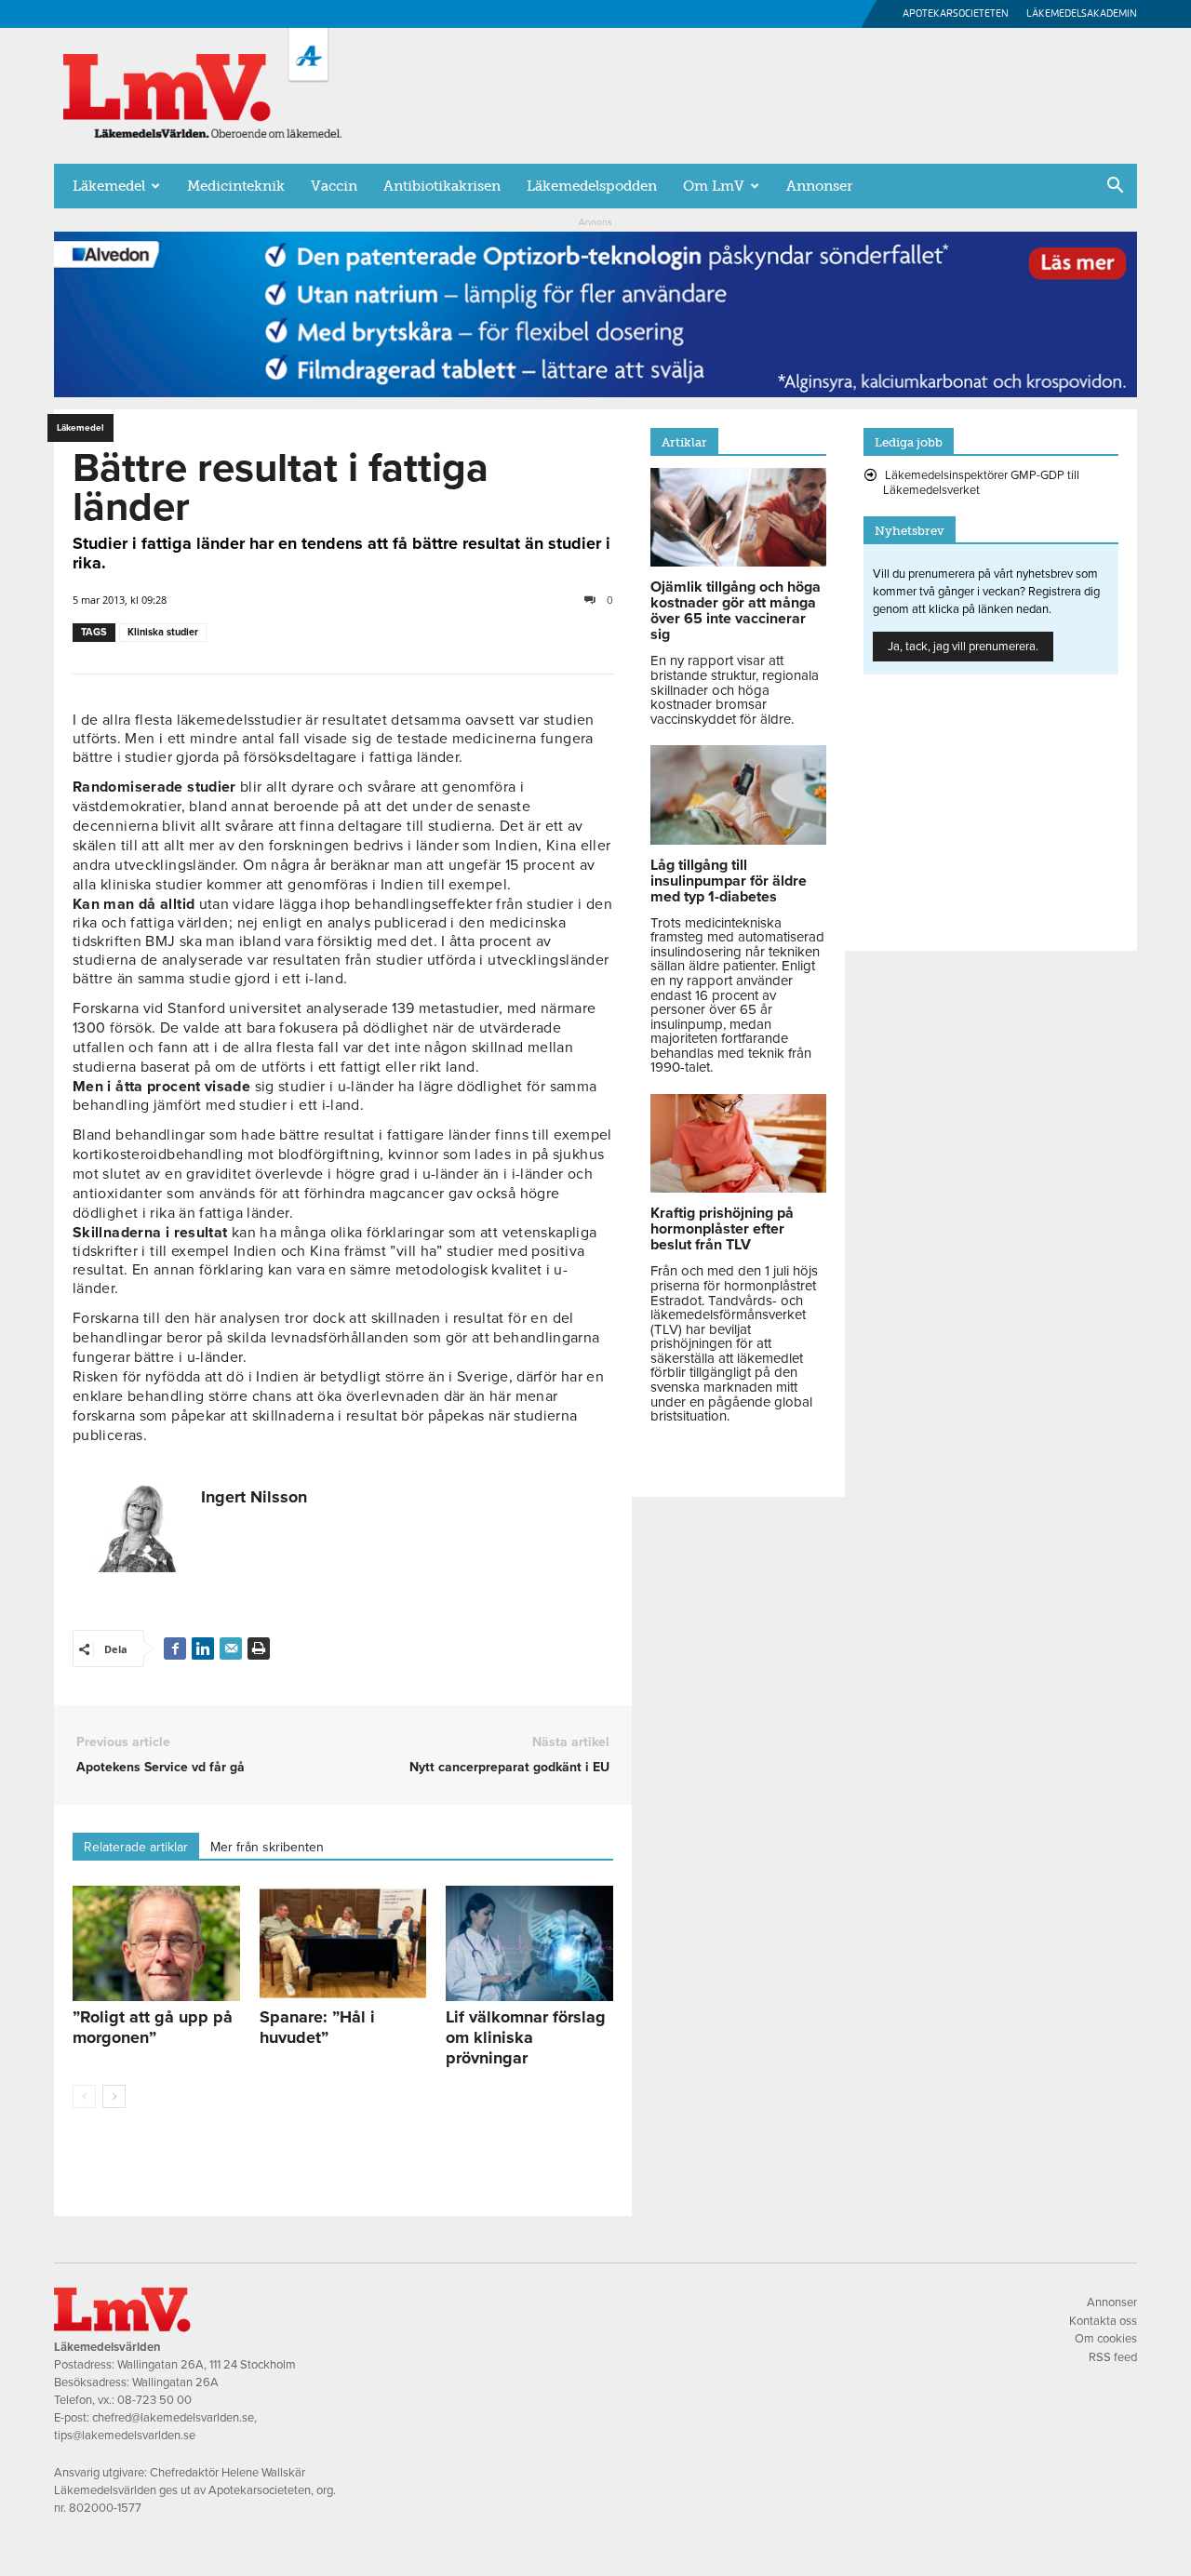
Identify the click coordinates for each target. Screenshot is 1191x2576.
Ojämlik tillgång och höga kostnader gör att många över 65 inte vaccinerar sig (736, 611)
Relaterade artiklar (136, 1847)
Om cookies (1106, 2339)
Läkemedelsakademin (1082, 13)
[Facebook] (175, 1648)
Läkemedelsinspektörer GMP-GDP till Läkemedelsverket (981, 483)
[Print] (259, 1648)
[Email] (231, 1648)
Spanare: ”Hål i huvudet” (317, 2027)
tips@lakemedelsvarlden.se (125, 2436)
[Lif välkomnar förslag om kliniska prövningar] (529, 1943)
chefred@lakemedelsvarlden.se (173, 2418)
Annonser (819, 186)
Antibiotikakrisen (442, 186)
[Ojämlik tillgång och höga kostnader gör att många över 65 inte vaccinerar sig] (738, 562)
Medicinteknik (236, 186)
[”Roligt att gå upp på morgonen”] (156, 1943)
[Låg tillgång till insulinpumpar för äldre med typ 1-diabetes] (738, 840)
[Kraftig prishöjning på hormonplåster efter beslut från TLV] (738, 1188)
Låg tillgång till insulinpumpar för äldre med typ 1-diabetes (729, 881)
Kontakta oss (1103, 2321)
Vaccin (334, 186)
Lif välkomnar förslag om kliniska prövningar (526, 2037)
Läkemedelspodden (592, 186)
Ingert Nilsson (254, 1497)
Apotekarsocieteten (956, 13)
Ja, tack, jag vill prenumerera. (963, 647)
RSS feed (1113, 2357)
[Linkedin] (203, 1648)
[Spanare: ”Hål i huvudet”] (343, 1943)
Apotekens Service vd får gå (161, 1767)
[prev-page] (84, 2096)
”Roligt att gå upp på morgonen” (153, 2027)
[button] (1115, 187)
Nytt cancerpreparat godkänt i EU (509, 1767)
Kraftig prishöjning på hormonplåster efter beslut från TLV (722, 1229)
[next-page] (114, 2096)
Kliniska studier (163, 632)
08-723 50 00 (154, 2400)
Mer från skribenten (267, 1847)
